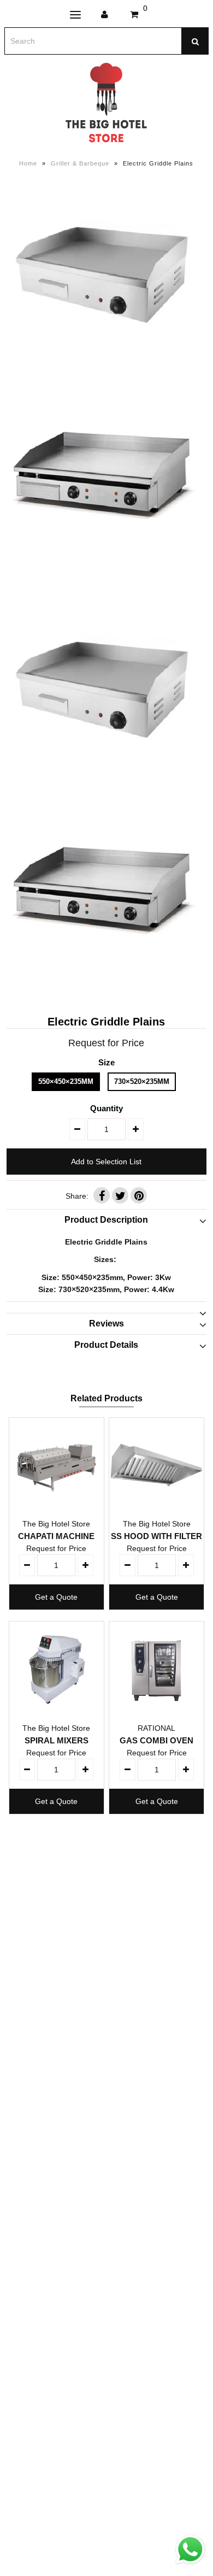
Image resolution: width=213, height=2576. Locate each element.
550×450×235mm (66, 1081)
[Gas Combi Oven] (157, 1669)
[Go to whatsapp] (190, 2565)
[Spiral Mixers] (57, 1669)
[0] (134, 15)
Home (28, 163)
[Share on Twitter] (120, 1195)
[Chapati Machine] (57, 1465)
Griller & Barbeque (80, 163)
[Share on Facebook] (102, 1195)
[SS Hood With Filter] (157, 1465)
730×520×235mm (142, 1081)
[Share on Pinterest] (139, 1195)
